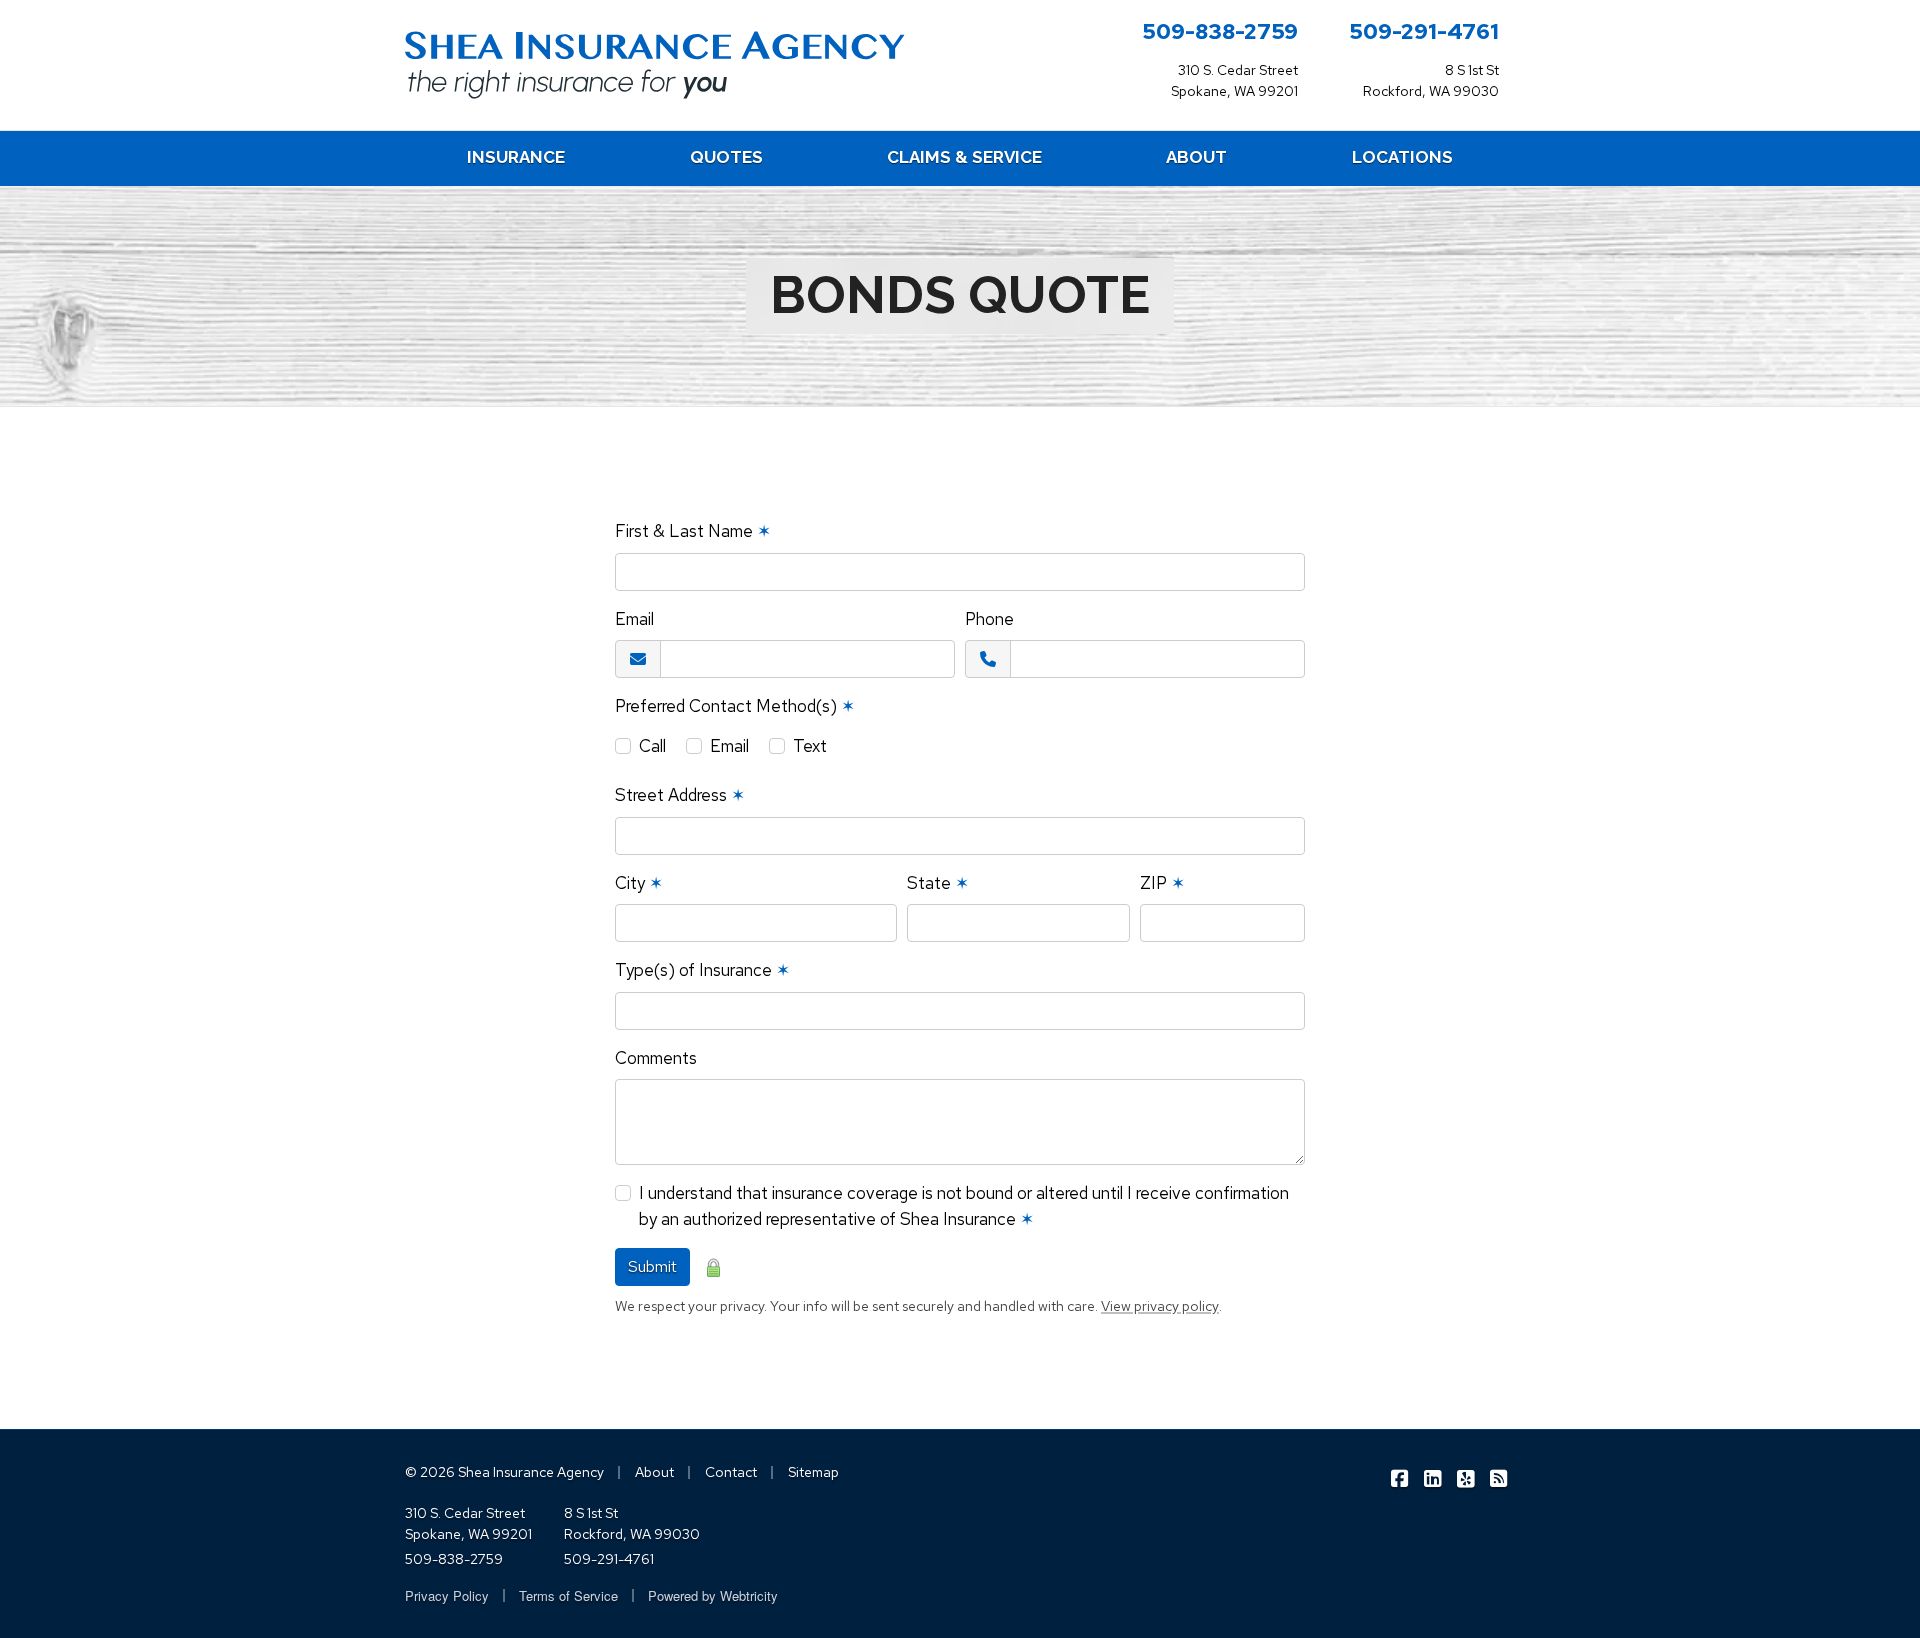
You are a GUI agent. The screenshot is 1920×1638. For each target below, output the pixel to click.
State (938, 883)
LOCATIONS (1402, 157)
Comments (656, 1058)
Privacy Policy (447, 1595)
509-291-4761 (1424, 31)
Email (634, 619)
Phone (989, 619)
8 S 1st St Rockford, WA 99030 (632, 1523)
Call (652, 746)
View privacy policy (1160, 1306)
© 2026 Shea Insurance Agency (504, 1472)
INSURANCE (516, 157)
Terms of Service (568, 1595)
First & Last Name (693, 531)
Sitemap (813, 1472)
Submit (652, 1266)
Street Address (680, 795)
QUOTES (726, 157)
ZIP (1162, 883)
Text (810, 746)
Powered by (713, 1595)
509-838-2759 (1220, 31)
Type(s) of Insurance (702, 970)
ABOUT (1196, 157)
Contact (731, 1472)
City (639, 883)
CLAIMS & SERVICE (964, 157)
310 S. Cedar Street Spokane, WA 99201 (468, 1523)
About (654, 1472)
